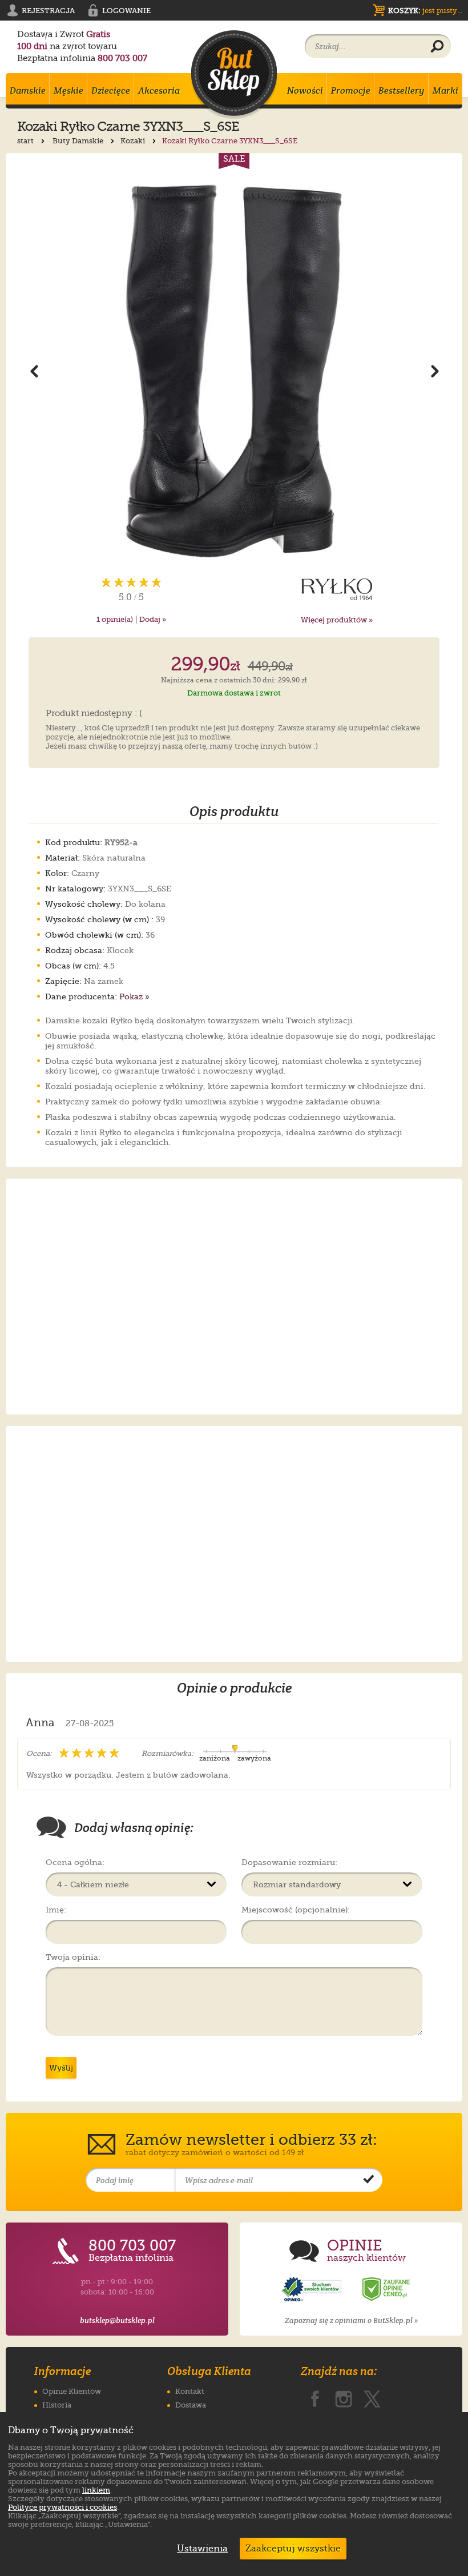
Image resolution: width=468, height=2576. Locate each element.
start (26, 141)
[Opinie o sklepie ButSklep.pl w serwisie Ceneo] (387, 2290)
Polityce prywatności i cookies (62, 2507)
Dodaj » (153, 619)
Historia (57, 2405)
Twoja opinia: (73, 1957)
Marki (445, 91)
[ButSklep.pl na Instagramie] (344, 2397)
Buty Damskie (79, 141)
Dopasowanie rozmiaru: (289, 1862)
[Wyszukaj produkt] (437, 47)
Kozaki (134, 141)
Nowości (305, 91)
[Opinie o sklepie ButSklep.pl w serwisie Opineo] (313, 2290)
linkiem (96, 2490)
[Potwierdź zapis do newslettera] (369, 2180)
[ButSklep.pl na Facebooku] (315, 2397)
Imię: (56, 1910)
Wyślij (61, 2068)
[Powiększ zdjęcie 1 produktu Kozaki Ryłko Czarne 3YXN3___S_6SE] (234, 371)
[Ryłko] (337, 589)
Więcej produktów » (337, 620)
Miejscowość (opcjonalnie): (296, 1910)
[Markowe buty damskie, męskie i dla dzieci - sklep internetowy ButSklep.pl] (234, 75)
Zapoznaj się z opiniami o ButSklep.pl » (351, 2320)
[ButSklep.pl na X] (372, 2397)
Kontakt (190, 2391)
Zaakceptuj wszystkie (293, 2549)
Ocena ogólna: (75, 1862)
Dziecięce (111, 91)
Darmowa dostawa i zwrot (234, 693)
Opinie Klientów (72, 2391)
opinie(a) (115, 619)
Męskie (68, 91)
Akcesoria (159, 91)
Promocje (351, 91)
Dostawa (191, 2405)
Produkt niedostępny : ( (94, 714)
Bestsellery (402, 91)
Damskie (28, 91)
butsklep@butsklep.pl (117, 2320)
